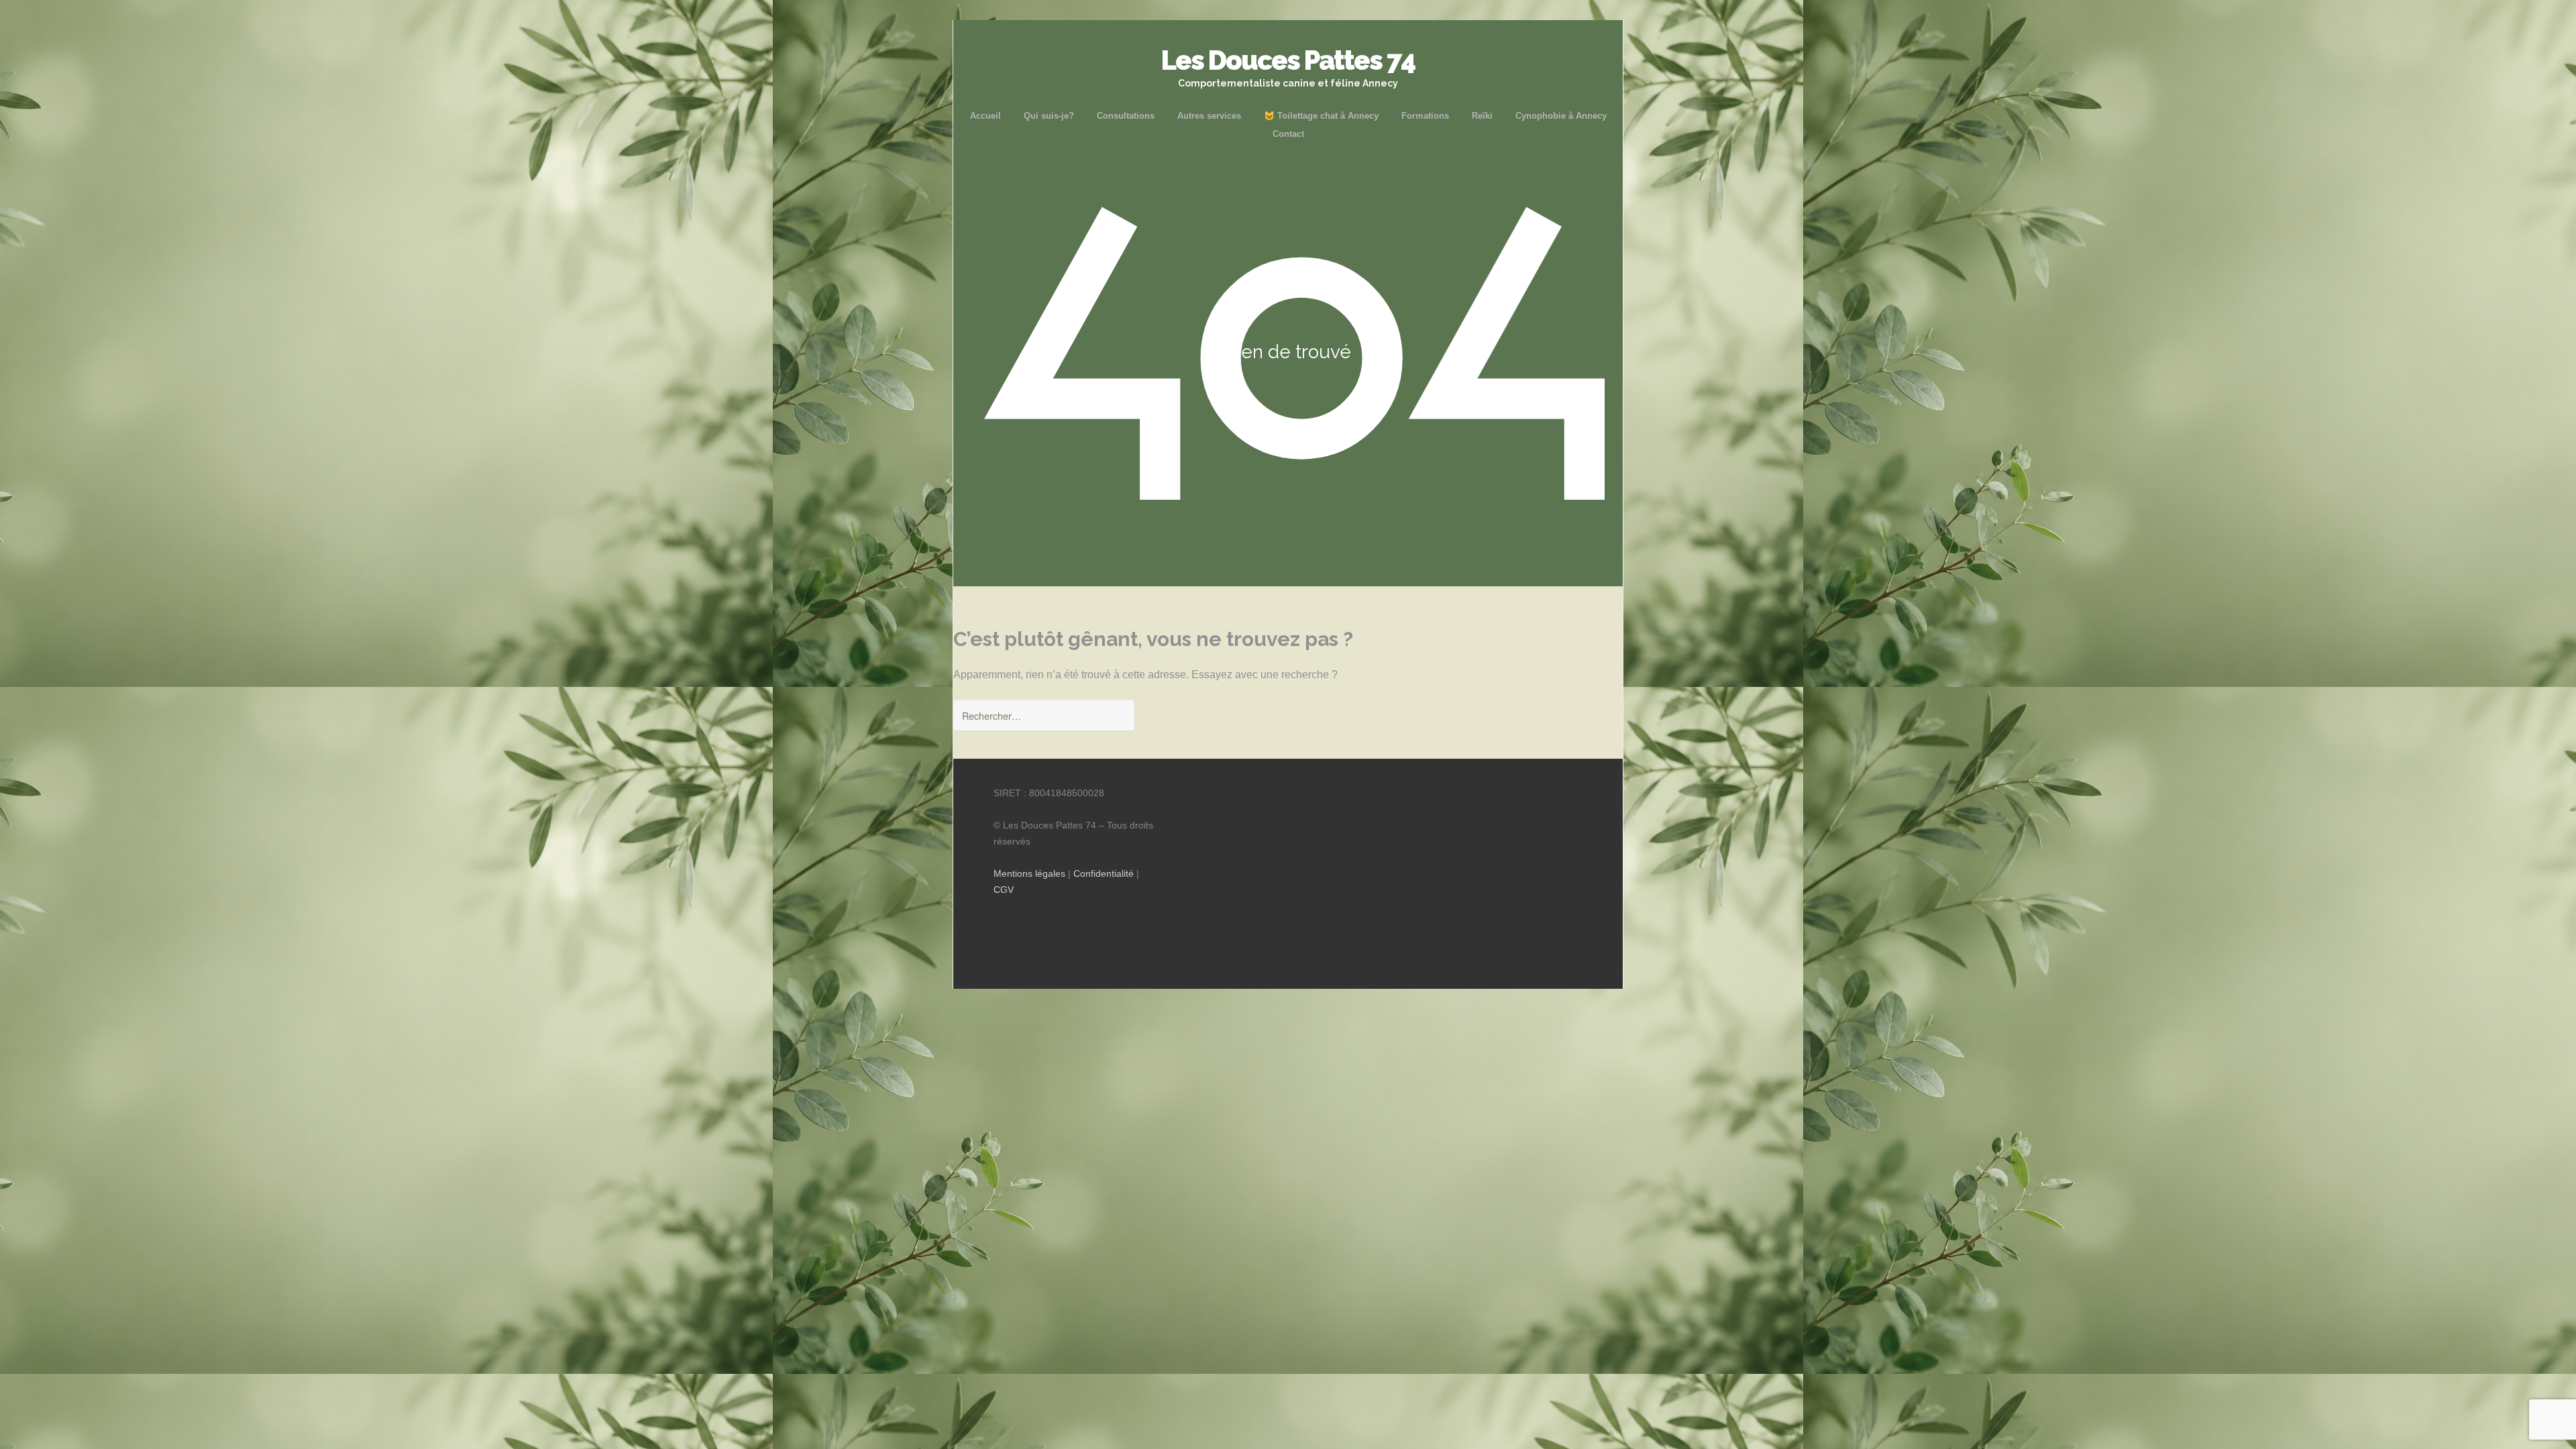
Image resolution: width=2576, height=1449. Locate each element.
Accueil (985, 116)
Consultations (1126, 116)
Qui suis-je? (1049, 116)
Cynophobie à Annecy (1561, 116)
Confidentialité (1104, 873)
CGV (1004, 890)
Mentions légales (1029, 873)
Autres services (1209, 116)
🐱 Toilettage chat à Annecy (1321, 116)
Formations (1425, 116)
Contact (1288, 134)
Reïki (1482, 116)
